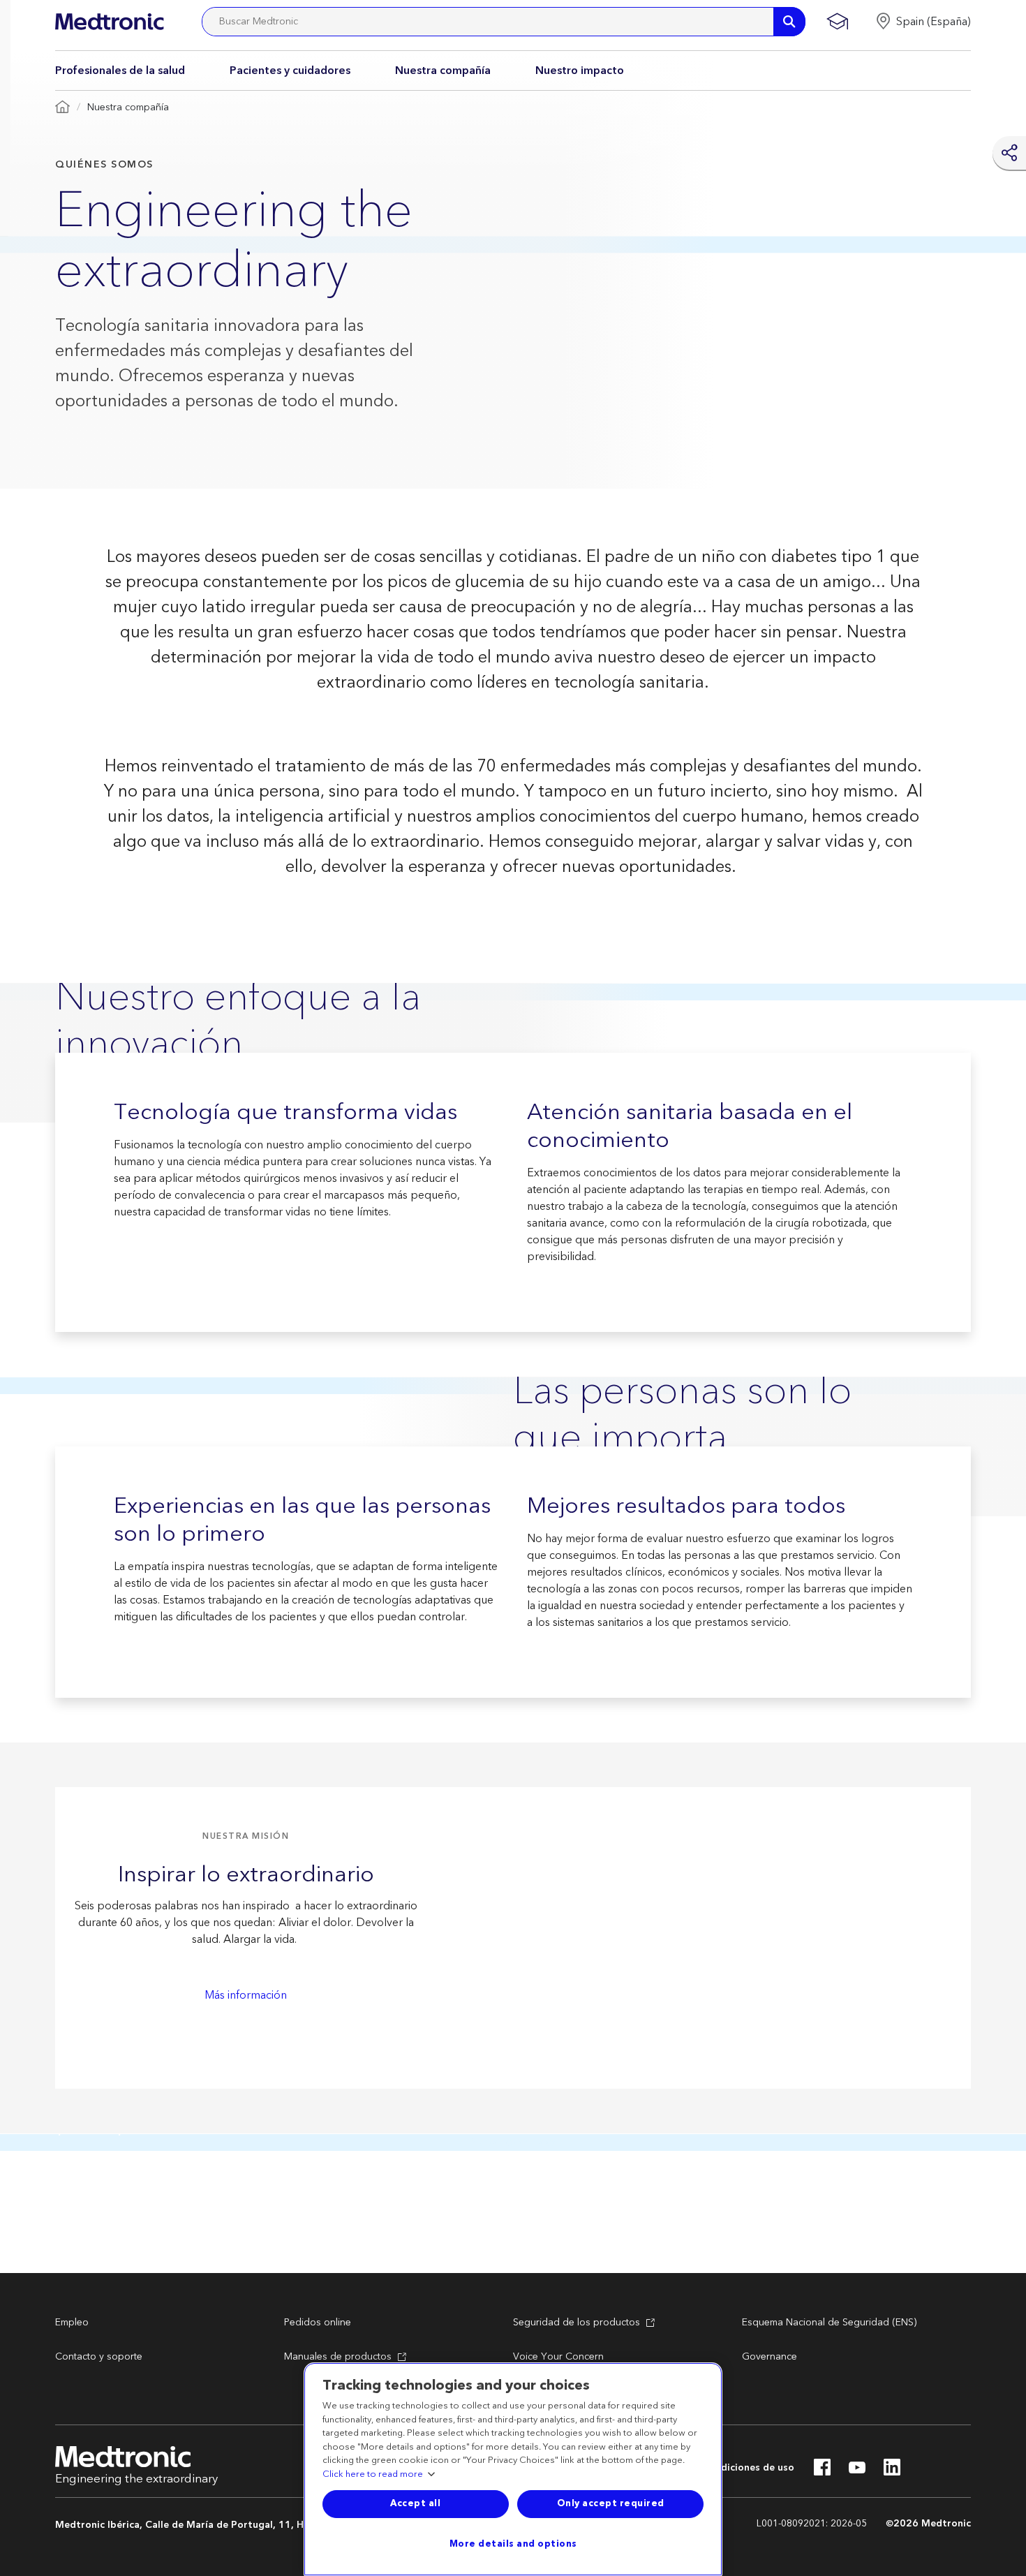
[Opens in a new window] (822, 2471)
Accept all (415, 2503)
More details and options (513, 2544)
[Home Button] (62, 108)
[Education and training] (837, 22)
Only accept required (611, 2503)
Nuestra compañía (443, 71)
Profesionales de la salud (120, 71)
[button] (923, 22)
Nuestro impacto (580, 71)
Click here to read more (373, 2475)
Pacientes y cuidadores (290, 71)
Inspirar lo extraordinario (246, 1875)
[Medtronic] (109, 22)
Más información (246, 1995)
